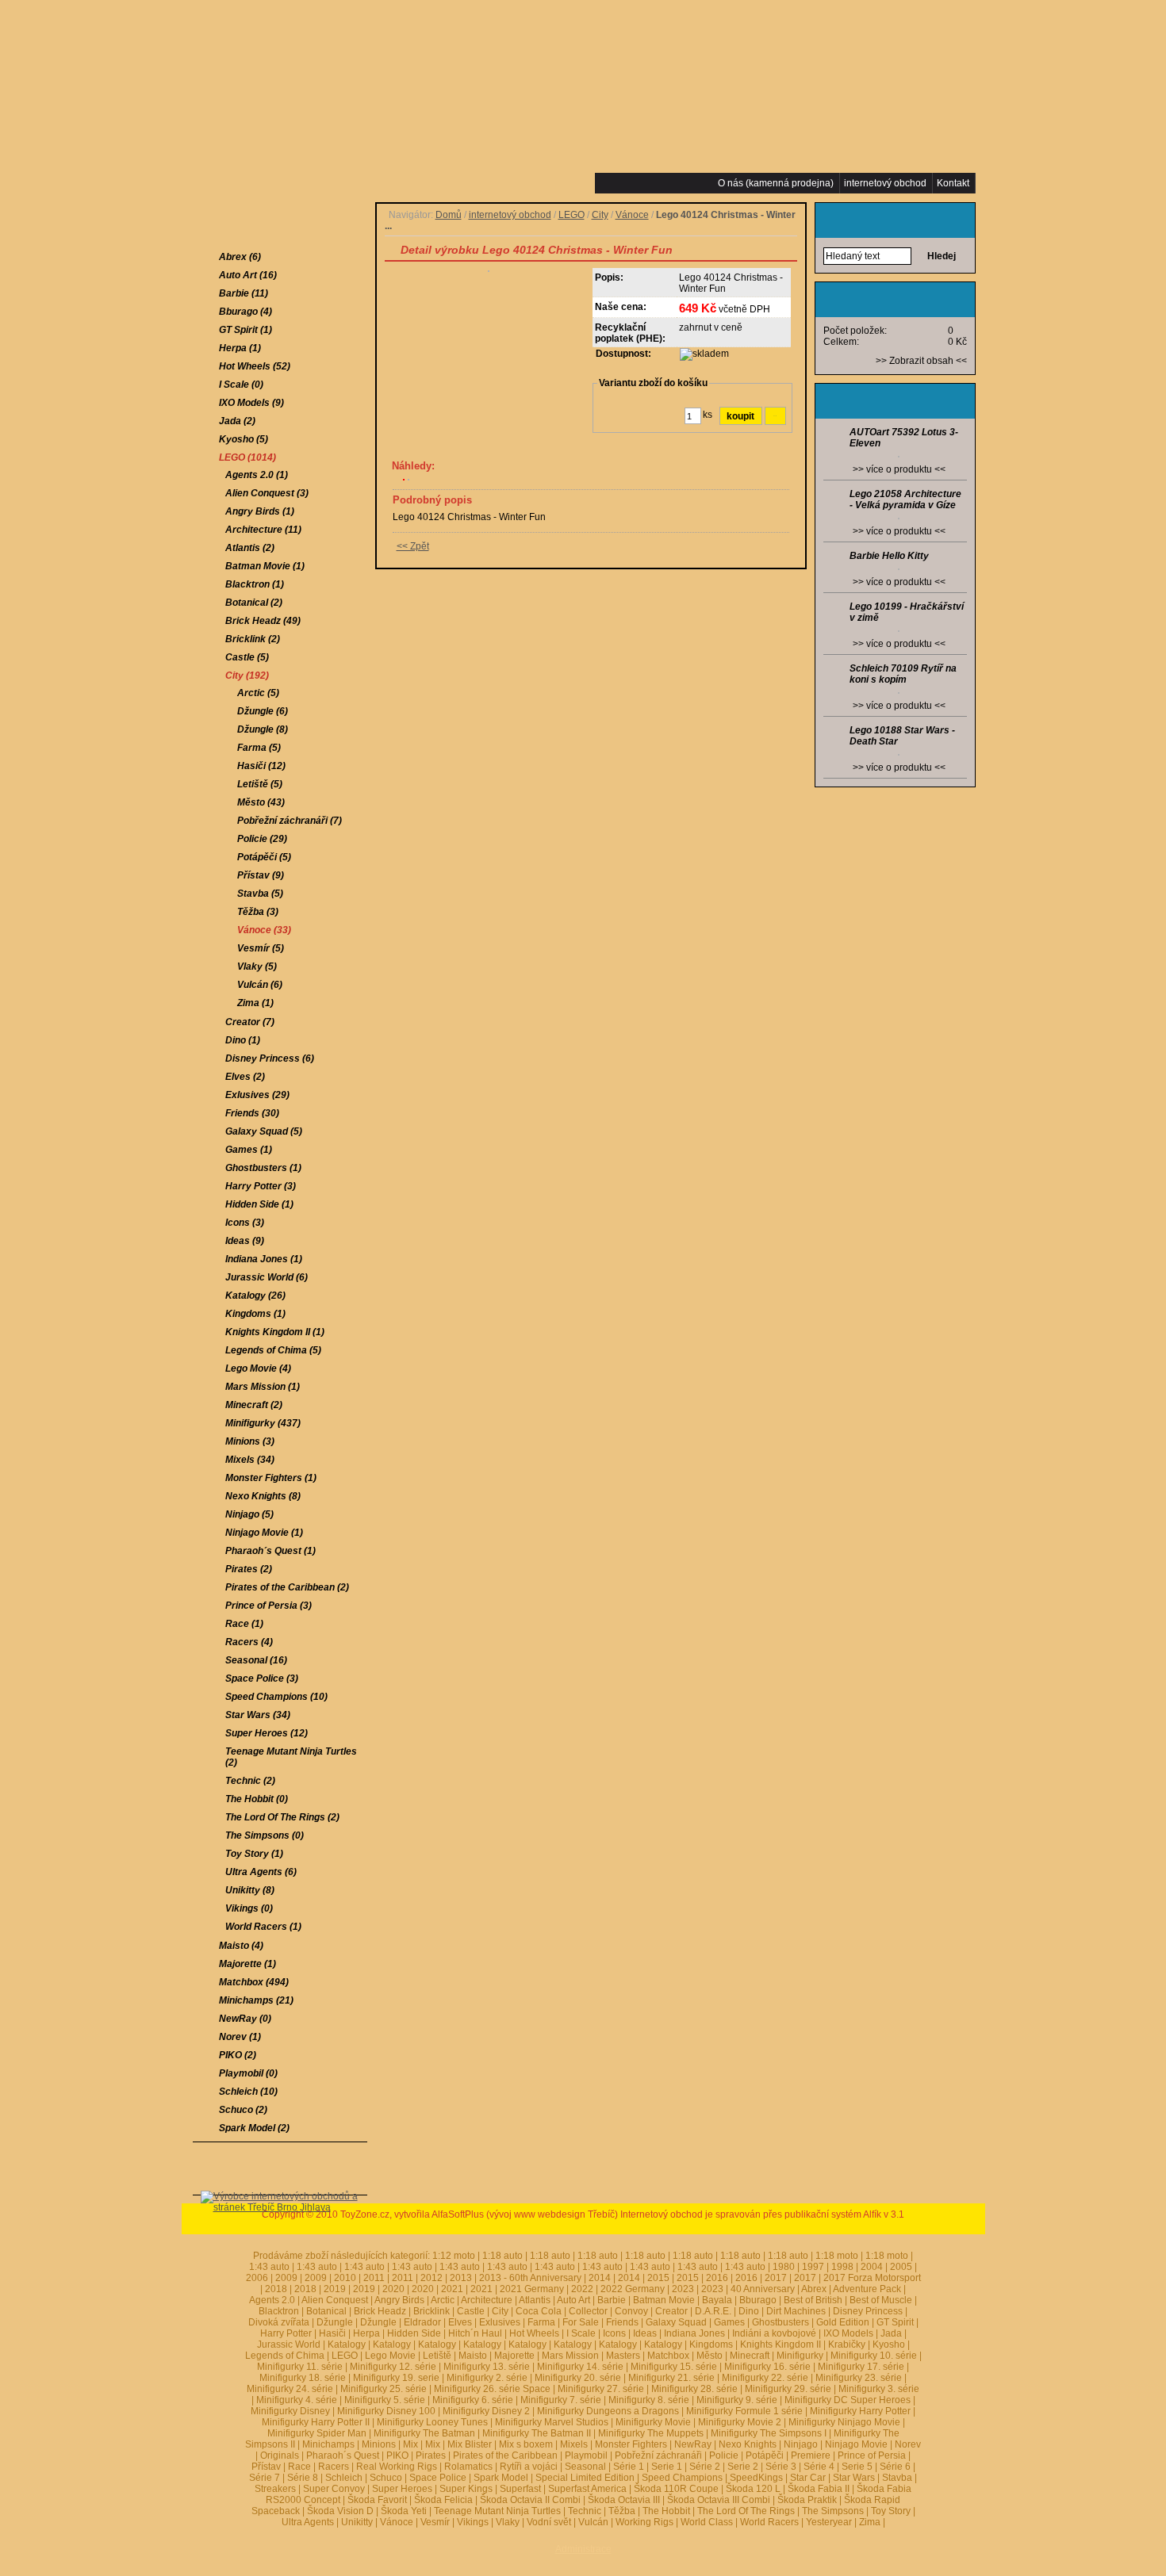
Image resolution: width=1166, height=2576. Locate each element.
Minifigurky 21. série (671, 2378)
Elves (460, 2322)
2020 (393, 2289)
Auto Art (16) (248, 275)
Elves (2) (245, 1077)
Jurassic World (289, 2344)
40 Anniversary (763, 2289)
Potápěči (765, 2455)
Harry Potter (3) (261, 1186)
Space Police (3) (262, 1678)
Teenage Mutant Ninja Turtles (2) (291, 1757)
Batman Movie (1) (265, 566)
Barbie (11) (244, 293)
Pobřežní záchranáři (658, 2455)
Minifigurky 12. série (393, 2367)
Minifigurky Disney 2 (486, 2411)
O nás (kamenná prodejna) (776, 183)
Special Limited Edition (585, 2478)
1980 (784, 2267)
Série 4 (819, 2467)
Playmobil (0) (248, 2073)
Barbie (612, 2300)
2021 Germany (532, 2289)
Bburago (758, 2300)
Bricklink (431, 2311)
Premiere (811, 2455)
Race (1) (244, 1624)
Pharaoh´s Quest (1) (270, 1551)
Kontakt (953, 183)
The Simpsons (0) (265, 1835)
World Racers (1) (263, 1927)
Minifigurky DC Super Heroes (848, 2400)
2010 (345, 2278)
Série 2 (705, 2467)
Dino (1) (243, 1040)
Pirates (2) (249, 1569)
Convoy (631, 2311)
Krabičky (847, 2344)
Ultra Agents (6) (261, 1872)
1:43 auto (364, 2267)
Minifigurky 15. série (674, 2367)
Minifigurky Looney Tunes (432, 2422)
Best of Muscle (881, 2300)
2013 (461, 2278)
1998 (842, 2267)
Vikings (473, 2522)
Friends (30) (252, 1113)
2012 (431, 2278)
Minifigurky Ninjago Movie (844, 2422)
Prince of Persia (872, 2455)
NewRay (693, 2444)
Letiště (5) (260, 784)
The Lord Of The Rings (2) (282, 1817)
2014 (600, 2278)
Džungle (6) (263, 711)
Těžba (622, 2511)
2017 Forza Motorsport (872, 2278)
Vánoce (632, 215)
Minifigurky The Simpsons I (769, 2433)
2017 (776, 2278)
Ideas (645, 2333)
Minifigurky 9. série (737, 2400)
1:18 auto (502, 2256)
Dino (749, 2311)
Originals (280, 2455)
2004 (872, 2267)
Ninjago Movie (856, 2444)
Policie (724, 2455)
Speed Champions (682, 2478)
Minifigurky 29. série (788, 2389)
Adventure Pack (867, 2289)
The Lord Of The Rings (746, 2511)
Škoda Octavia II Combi (530, 2500)
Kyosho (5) (244, 439)
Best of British (813, 2300)
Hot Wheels (534, 2333)
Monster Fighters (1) (271, 1478)
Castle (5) (247, 657)
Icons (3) (245, 1223)
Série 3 (781, 2467)
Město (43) (261, 802)
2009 (286, 2278)
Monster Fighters (631, 2444)
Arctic (443, 2300)
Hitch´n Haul (475, 2333)
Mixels (574, 2444)
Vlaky (508, 2522)
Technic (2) (250, 1781)
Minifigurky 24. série (290, 2389)
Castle (471, 2311)
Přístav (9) (261, 875)
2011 (374, 2278)
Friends (622, 2322)
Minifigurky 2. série (487, 2378)
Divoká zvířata (279, 2322)
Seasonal (585, 2467)
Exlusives (500, 2322)
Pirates (431, 2455)
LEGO (571, 215)
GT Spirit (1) (245, 330)
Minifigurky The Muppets (651, 2433)
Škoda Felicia (443, 2500)
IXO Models (848, 2333)
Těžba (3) (258, 912)
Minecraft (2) (254, 1405)
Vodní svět (549, 2522)
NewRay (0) (245, 2019)
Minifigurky (800, 2356)
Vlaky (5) (257, 966)
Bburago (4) (245, 312)
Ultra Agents (308, 2522)
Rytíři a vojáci (529, 2467)
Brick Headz (380, 2311)
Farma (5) (259, 748)
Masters (623, 2356)
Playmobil (586, 2455)
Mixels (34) (250, 1460)
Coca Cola (539, 2311)
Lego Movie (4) (258, 1368)
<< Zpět (413, 546)
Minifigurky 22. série (765, 2378)
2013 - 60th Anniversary (530, 2278)
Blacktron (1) (255, 584)
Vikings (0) (249, 1908)
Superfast (520, 2489)
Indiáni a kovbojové (774, 2333)
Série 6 (895, 2467)
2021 (452, 2289)
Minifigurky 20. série (578, 2378)
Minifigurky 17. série (861, 2367)
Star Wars (854, 2478)
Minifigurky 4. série (297, 2400)
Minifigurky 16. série (767, 2367)
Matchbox (668, 2356)
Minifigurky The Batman (424, 2433)
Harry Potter (286, 2333)
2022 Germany (633, 2289)
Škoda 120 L (753, 2489)
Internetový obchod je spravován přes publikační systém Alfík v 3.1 (762, 2214)
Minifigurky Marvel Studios (552, 2422)
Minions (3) (250, 1441)
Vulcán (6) (260, 985)
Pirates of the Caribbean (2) (287, 1587)
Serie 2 (743, 2467)
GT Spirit (895, 2322)
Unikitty (357, 2522)
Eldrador (422, 2322)
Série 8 (303, 2478)
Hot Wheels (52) (255, 366)
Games (729, 2322)
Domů (449, 215)
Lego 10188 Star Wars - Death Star (902, 736)
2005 (901, 2267)
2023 (683, 2289)
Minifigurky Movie (653, 2422)
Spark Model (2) (254, 2128)
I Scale (581, 2333)
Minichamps (328, 2444)
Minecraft (750, 2356)
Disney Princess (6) (270, 1058)
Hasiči (332, 2333)
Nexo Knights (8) (263, 1496)
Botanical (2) (254, 603)
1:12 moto (454, 2256)
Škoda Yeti (404, 2511)
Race (299, 2467)
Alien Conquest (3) (267, 493)
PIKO (397, 2455)
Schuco (386, 2478)
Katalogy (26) (255, 1296)
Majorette (514, 2356)
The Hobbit (666, 2511)
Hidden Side (414, 2333)
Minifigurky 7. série (561, 2400)
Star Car (808, 2478)
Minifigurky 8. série (649, 2400)
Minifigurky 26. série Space (492, 2389)
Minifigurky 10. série (874, 2356)
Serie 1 (667, 2467)
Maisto (473, 2356)
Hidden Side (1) (259, 1204)
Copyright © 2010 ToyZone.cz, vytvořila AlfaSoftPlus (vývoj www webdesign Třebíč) (440, 2214)
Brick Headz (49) (263, 621)
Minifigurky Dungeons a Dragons (608, 2411)
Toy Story (891, 2511)
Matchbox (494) (254, 1982)
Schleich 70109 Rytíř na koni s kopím (903, 674)
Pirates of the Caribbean (505, 2455)
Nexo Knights (748, 2444)
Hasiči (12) (261, 766)
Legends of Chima (285, 2356)
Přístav (266, 2467)
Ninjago (801, 2444)
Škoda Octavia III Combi (719, 2500)
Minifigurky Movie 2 (740, 2422)
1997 (813, 2267)
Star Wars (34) (258, 1715)
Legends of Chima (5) (273, 1350)
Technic (585, 2511)
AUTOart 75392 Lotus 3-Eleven (904, 438)
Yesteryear (829, 2522)
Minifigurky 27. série (601, 2389)
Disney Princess (868, 2311)
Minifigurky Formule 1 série (744, 2411)
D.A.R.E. (713, 2311)
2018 (276, 2289)
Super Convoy (334, 2489)
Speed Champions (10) (276, 1697)
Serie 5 (857, 2467)
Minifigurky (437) (263, 1423)
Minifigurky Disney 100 (386, 2411)
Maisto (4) (241, 1946)
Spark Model (501, 2478)
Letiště (437, 2356)
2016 (717, 2278)
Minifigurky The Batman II (537, 2433)
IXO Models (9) (251, 403)
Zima (870, 2522)
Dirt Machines (796, 2311)
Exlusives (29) (257, 1095)
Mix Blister (470, 2444)
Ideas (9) (245, 1241)
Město (710, 2356)
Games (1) (249, 1150)
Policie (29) (262, 839)
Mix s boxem (526, 2444)
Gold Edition (843, 2322)
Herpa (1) (240, 348)
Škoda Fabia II (819, 2489)
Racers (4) (249, 1642)
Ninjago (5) (249, 1514)
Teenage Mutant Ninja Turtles (497, 2511)
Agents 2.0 (272, 2300)
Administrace (583, 2549)
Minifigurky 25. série (384, 2389)
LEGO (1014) (247, 457)
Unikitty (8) (250, 1890)
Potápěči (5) (264, 857)
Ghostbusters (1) (263, 1168)
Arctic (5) (258, 693)
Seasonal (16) (256, 1660)
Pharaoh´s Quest (343, 2455)
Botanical (326, 2311)
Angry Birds (399, 2300)
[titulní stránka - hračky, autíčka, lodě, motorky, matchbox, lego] (307, 92)
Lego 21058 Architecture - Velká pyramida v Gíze (905, 500)
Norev (908, 2444)
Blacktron (279, 2311)
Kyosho (889, 2344)
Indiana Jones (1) (264, 1259)
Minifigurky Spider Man (317, 2433)
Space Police (438, 2478)
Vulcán (593, 2522)
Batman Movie (664, 2300)
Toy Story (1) (254, 1854)
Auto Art (573, 2300)
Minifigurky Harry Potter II (316, 2422)
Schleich (344, 2478)
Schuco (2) (243, 2110)
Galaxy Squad (676, 2322)
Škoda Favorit (377, 2500)
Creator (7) (250, 1022)
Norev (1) (240, 2037)
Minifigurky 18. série (303, 2378)
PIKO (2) (238, 2055)
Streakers (275, 2489)
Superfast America (587, 2489)
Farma (541, 2322)
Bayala (717, 2300)
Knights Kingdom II (781, 2344)
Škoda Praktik (807, 2500)
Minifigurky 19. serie (396, 2378)
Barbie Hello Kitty (889, 556)
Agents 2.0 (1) (257, 475)
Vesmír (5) (261, 948)
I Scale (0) (241, 385)
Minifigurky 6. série (473, 2400)
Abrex (814, 2289)
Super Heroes (402, 2489)
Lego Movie (390, 2356)
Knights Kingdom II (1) (275, 1332)
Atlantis (535, 2300)
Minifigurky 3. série (879, 2389)
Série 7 (265, 2478)
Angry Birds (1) (260, 511)
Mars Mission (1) (263, 1387)
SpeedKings (756, 2478)
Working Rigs (644, 2522)
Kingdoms (711, 2344)
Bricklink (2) (253, 639)
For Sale (581, 2322)
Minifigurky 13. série (487, 2367)
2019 (335, 2289)
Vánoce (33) (264, 930)
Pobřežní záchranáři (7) (290, 821)
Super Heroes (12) (267, 1733)
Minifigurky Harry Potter (860, 2411)
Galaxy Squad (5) (264, 1131)
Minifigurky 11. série (300, 2367)
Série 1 (629, 2467)
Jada (891, 2333)
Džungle (335, 2322)
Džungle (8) (263, 729)
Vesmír (435, 2522)
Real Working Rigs (397, 2467)
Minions (379, 2444)
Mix (410, 2444)
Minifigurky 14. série (580, 2367)
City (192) (247, 676)
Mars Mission (570, 2356)
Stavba (897, 2478)
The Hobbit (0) (257, 1799)
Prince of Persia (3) (268, 1606)
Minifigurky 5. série (385, 2400)
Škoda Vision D (340, 2511)
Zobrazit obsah (921, 361)
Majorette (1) (247, 1964)
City (600, 215)
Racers (334, 2467)
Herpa (366, 2333)
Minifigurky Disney (290, 2411)
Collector (588, 2311)
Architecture (487, 2300)
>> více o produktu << (899, 469)
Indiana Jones (694, 2333)
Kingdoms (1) (255, 1314)
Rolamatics (468, 2467)
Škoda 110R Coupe (676, 2489)
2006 (257, 2278)
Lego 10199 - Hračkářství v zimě (907, 612)
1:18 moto (837, 2256)
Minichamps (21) (256, 2000)
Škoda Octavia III (624, 2500)
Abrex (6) (240, 257)
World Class (707, 2522)
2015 (658, 2278)
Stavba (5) (260, 894)
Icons (614, 2333)
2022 (582, 2289)
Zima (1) (255, 1003)
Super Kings (466, 2489)
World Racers (769, 2522)
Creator (671, 2311)
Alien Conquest (335, 2300)
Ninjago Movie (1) (264, 1533)
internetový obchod (510, 215)
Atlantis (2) (250, 548)
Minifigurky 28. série (694, 2389)
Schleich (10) (248, 2092)
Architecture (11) (263, 530)
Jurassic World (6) (267, 1277)
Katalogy (347, 2344)
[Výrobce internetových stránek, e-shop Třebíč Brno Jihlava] (280, 2231)
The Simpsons (833, 2511)
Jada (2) (237, 421)
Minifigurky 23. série (859, 2378)
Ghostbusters (781, 2322)
